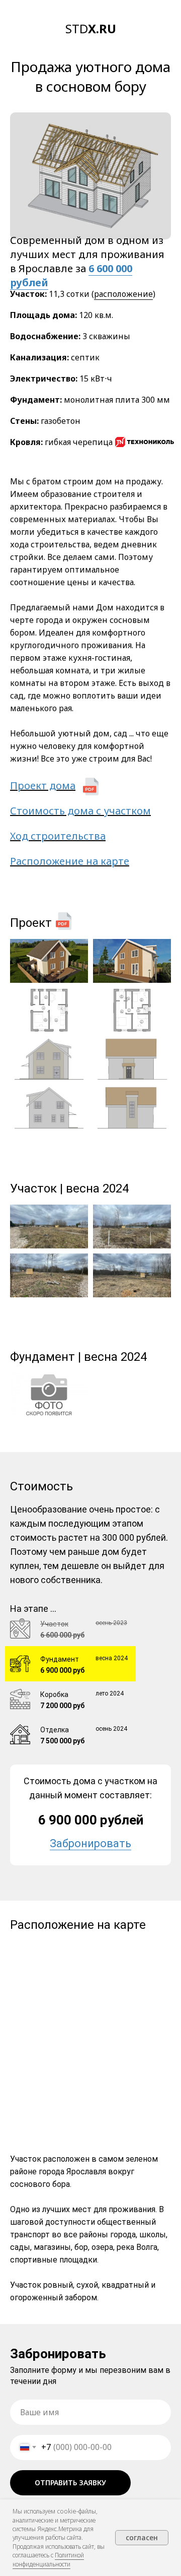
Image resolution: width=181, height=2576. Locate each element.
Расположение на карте (70, 861)
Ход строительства (58, 836)
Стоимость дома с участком (80, 811)
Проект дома (43, 786)
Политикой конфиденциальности (48, 2559)
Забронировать (90, 1843)
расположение (123, 294)
